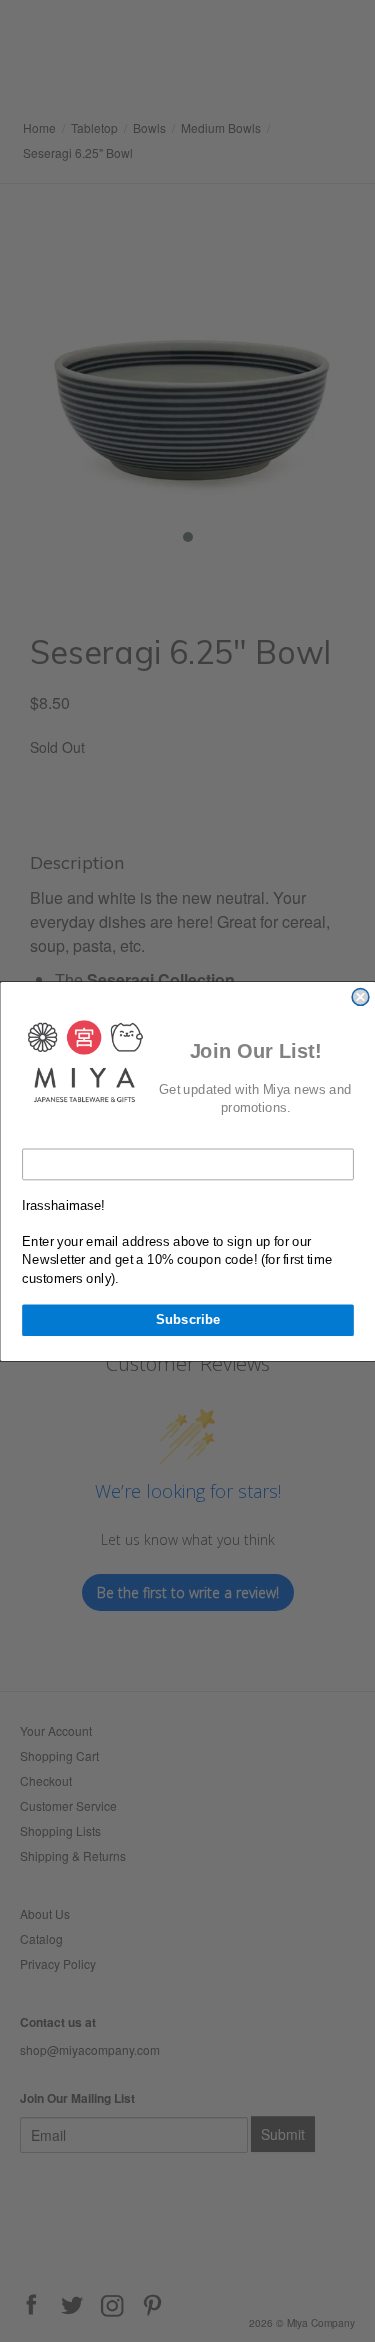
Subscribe (187, 1319)
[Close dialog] (360, 996)
